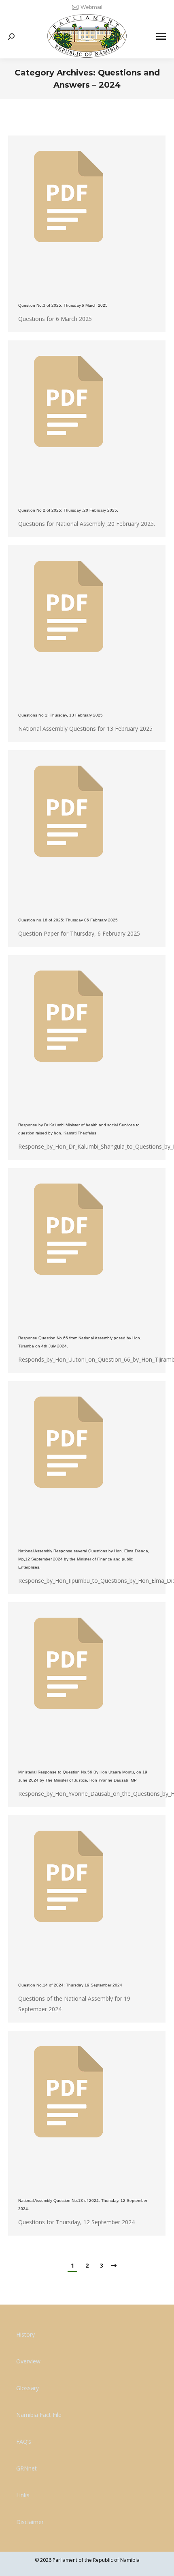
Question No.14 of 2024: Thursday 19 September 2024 (70, 1985)
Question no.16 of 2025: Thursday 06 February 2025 (68, 920)
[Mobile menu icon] (161, 36)
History (25, 2334)
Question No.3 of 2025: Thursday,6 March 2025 (63, 305)
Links (23, 2495)
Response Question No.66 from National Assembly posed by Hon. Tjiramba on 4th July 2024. (80, 1342)
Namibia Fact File (39, 2415)
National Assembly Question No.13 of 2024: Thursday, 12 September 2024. (83, 2205)
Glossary (28, 2388)
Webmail (91, 7)
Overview (28, 2361)
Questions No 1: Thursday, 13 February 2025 (60, 715)
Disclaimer (30, 2522)
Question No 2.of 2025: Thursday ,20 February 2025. (68, 510)
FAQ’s (24, 2441)
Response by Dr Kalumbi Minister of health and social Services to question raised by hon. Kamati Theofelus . (79, 1129)
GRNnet (27, 2468)
